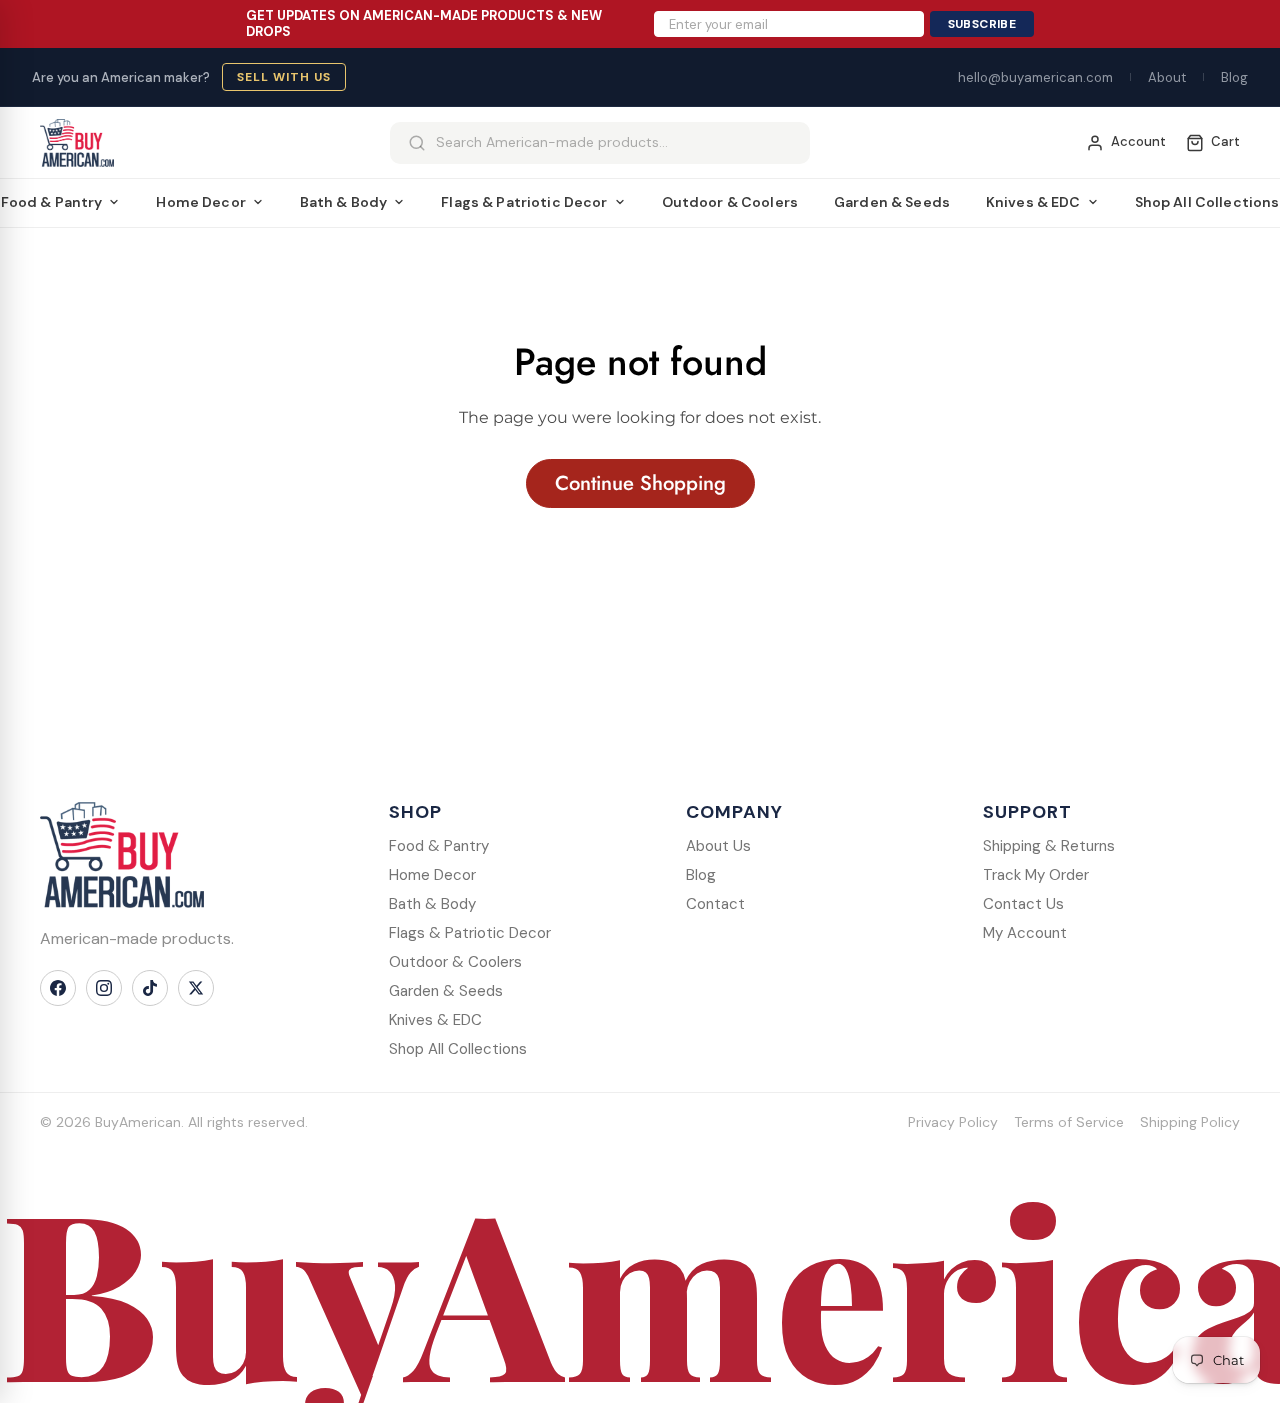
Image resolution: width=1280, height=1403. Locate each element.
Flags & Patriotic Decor (524, 202)
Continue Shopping (640, 483)
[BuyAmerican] (122, 855)
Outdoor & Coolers (730, 202)
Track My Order (1036, 875)
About (1167, 77)
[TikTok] (150, 988)
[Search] (417, 143)
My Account (1025, 933)
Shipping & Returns (1049, 846)
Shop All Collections (458, 1049)
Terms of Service (1069, 1122)
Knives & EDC (1033, 202)
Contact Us (1023, 904)
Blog (1234, 77)
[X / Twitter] (196, 988)
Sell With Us (284, 77)
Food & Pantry (439, 846)
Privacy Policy (953, 1122)
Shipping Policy (1190, 1122)
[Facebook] (58, 988)
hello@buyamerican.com (1035, 77)
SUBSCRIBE (982, 24)
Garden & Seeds (892, 202)
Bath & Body (344, 202)
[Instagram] (104, 988)
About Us (718, 846)
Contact (715, 904)
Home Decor (200, 202)
